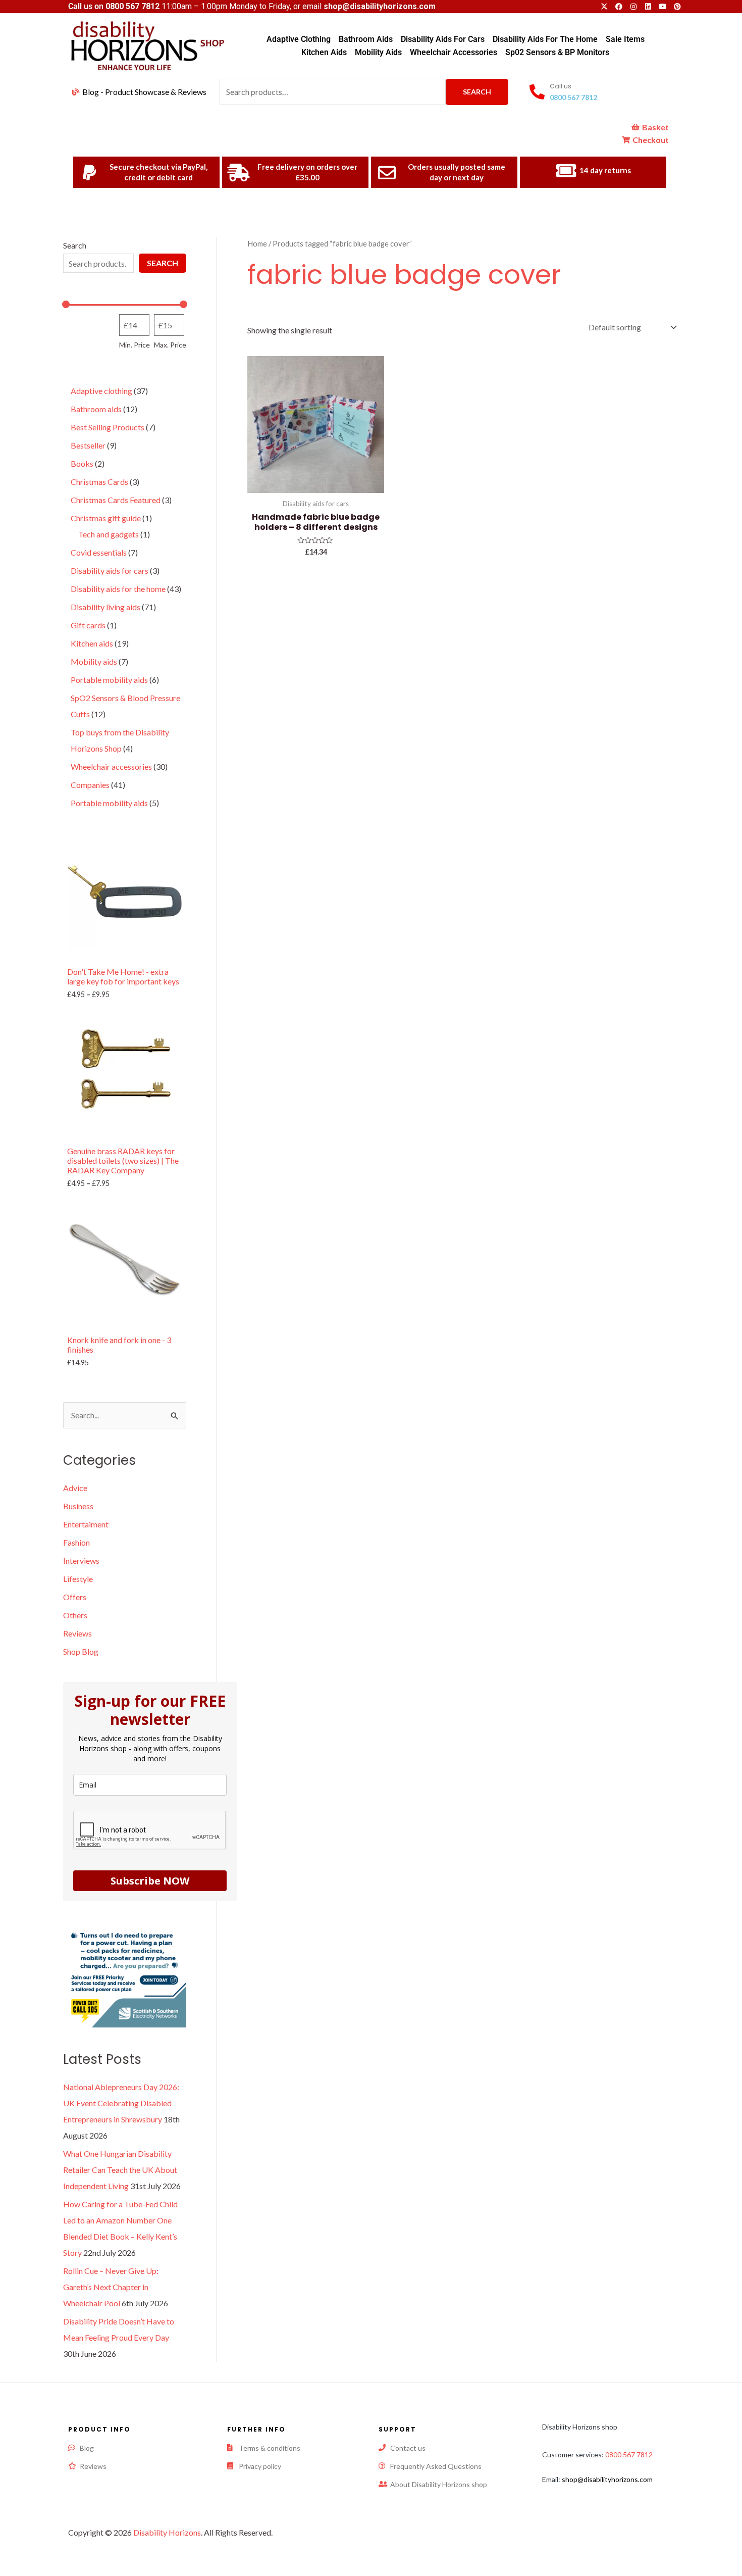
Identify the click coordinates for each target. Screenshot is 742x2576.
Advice (75, 1488)
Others (75, 1615)
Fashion (76, 1542)
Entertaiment (86, 1524)
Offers (75, 1597)
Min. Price (135, 345)
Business (78, 1506)
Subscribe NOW (150, 1881)
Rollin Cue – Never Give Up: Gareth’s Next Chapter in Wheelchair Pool (111, 2287)
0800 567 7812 (132, 6)
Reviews (77, 1633)
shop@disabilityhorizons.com (607, 2479)
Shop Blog (81, 1651)
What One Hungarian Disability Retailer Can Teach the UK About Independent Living (120, 2170)
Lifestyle (78, 1579)
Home (257, 243)
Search (477, 92)
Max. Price (170, 345)
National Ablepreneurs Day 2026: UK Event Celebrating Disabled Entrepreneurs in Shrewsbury (121, 2103)
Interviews (81, 1561)
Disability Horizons (167, 2532)
